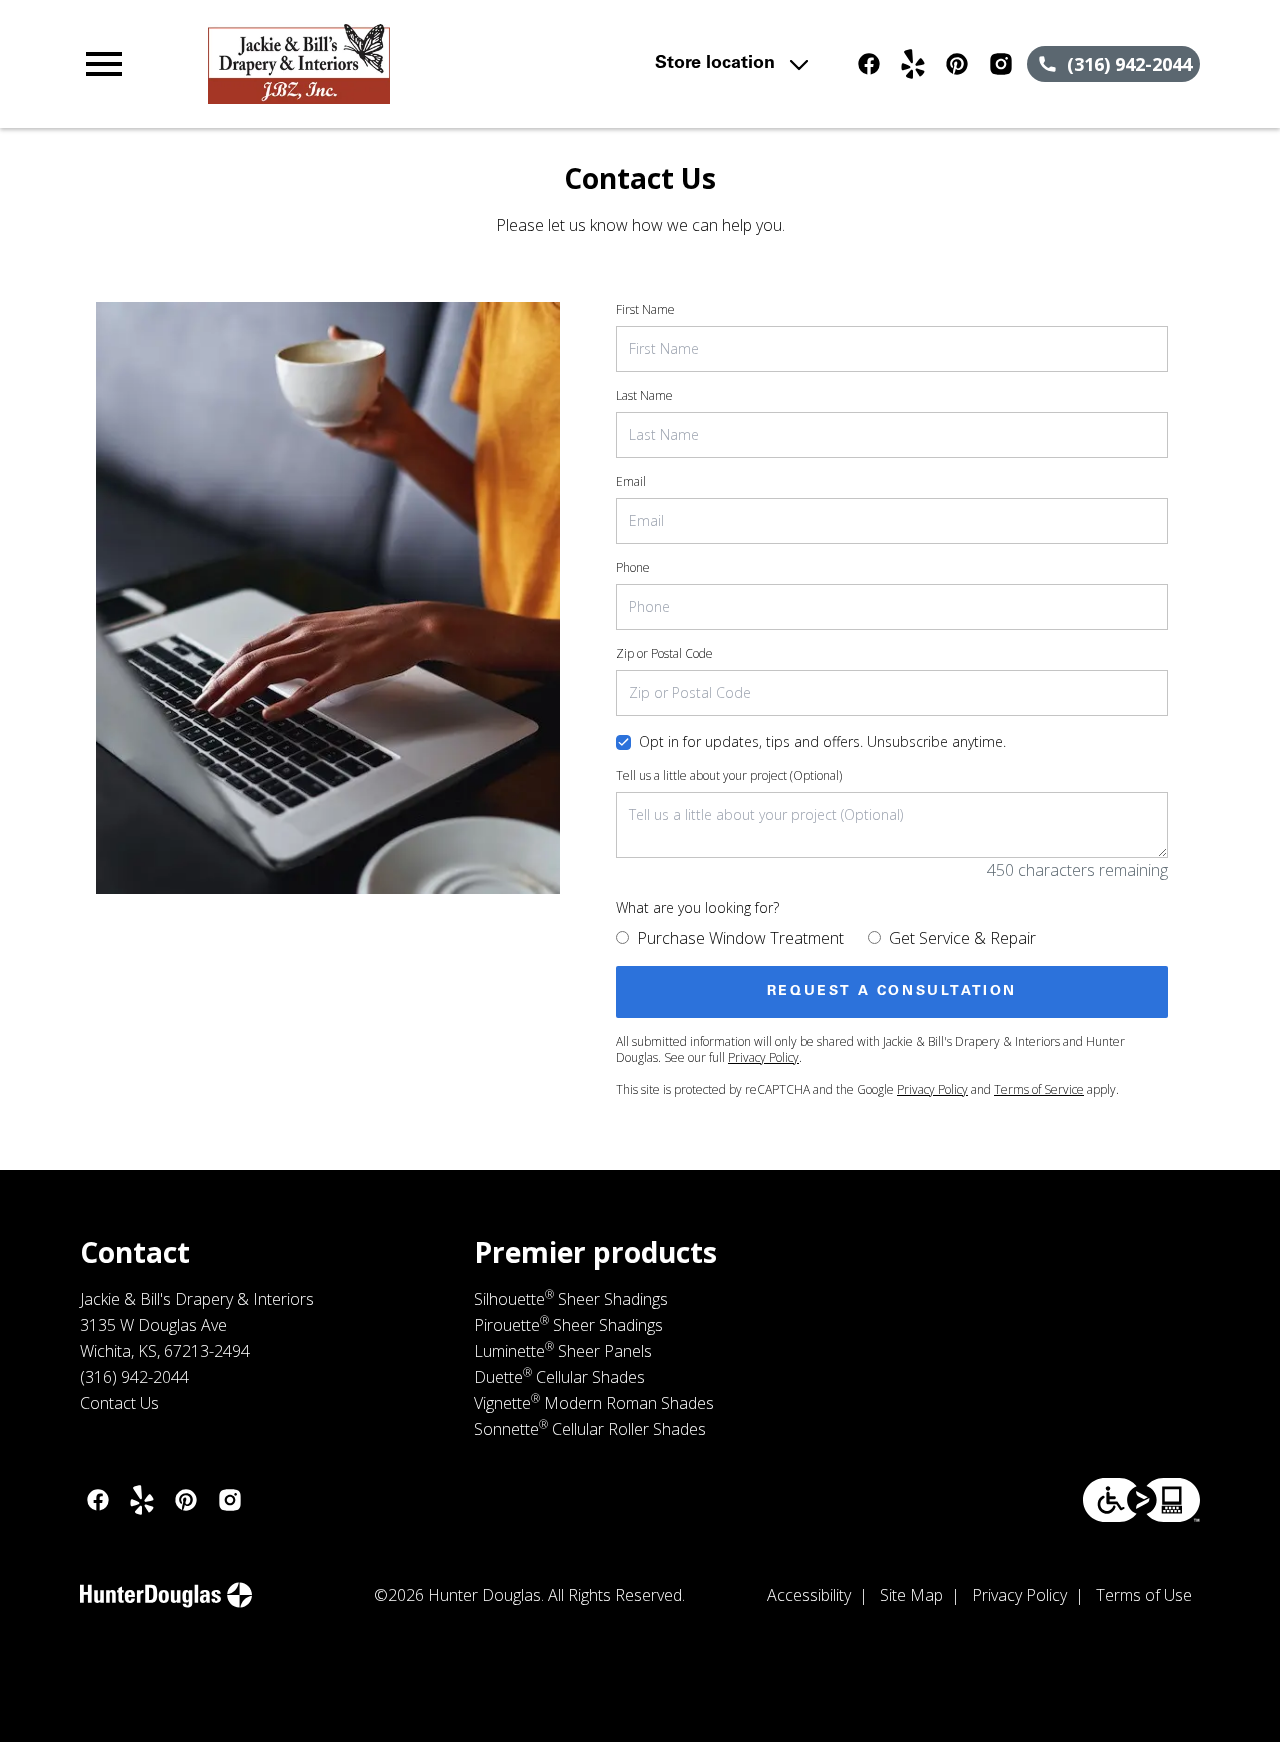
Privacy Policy (763, 1057)
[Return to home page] (424, 64)
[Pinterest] (957, 64)
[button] (104, 64)
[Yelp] (913, 64)
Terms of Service (1039, 1089)
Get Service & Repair (962, 938)
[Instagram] (1001, 64)
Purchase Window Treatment (740, 938)
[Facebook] (869, 64)
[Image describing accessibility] (1141, 1500)
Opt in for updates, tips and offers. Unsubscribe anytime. (822, 741)
